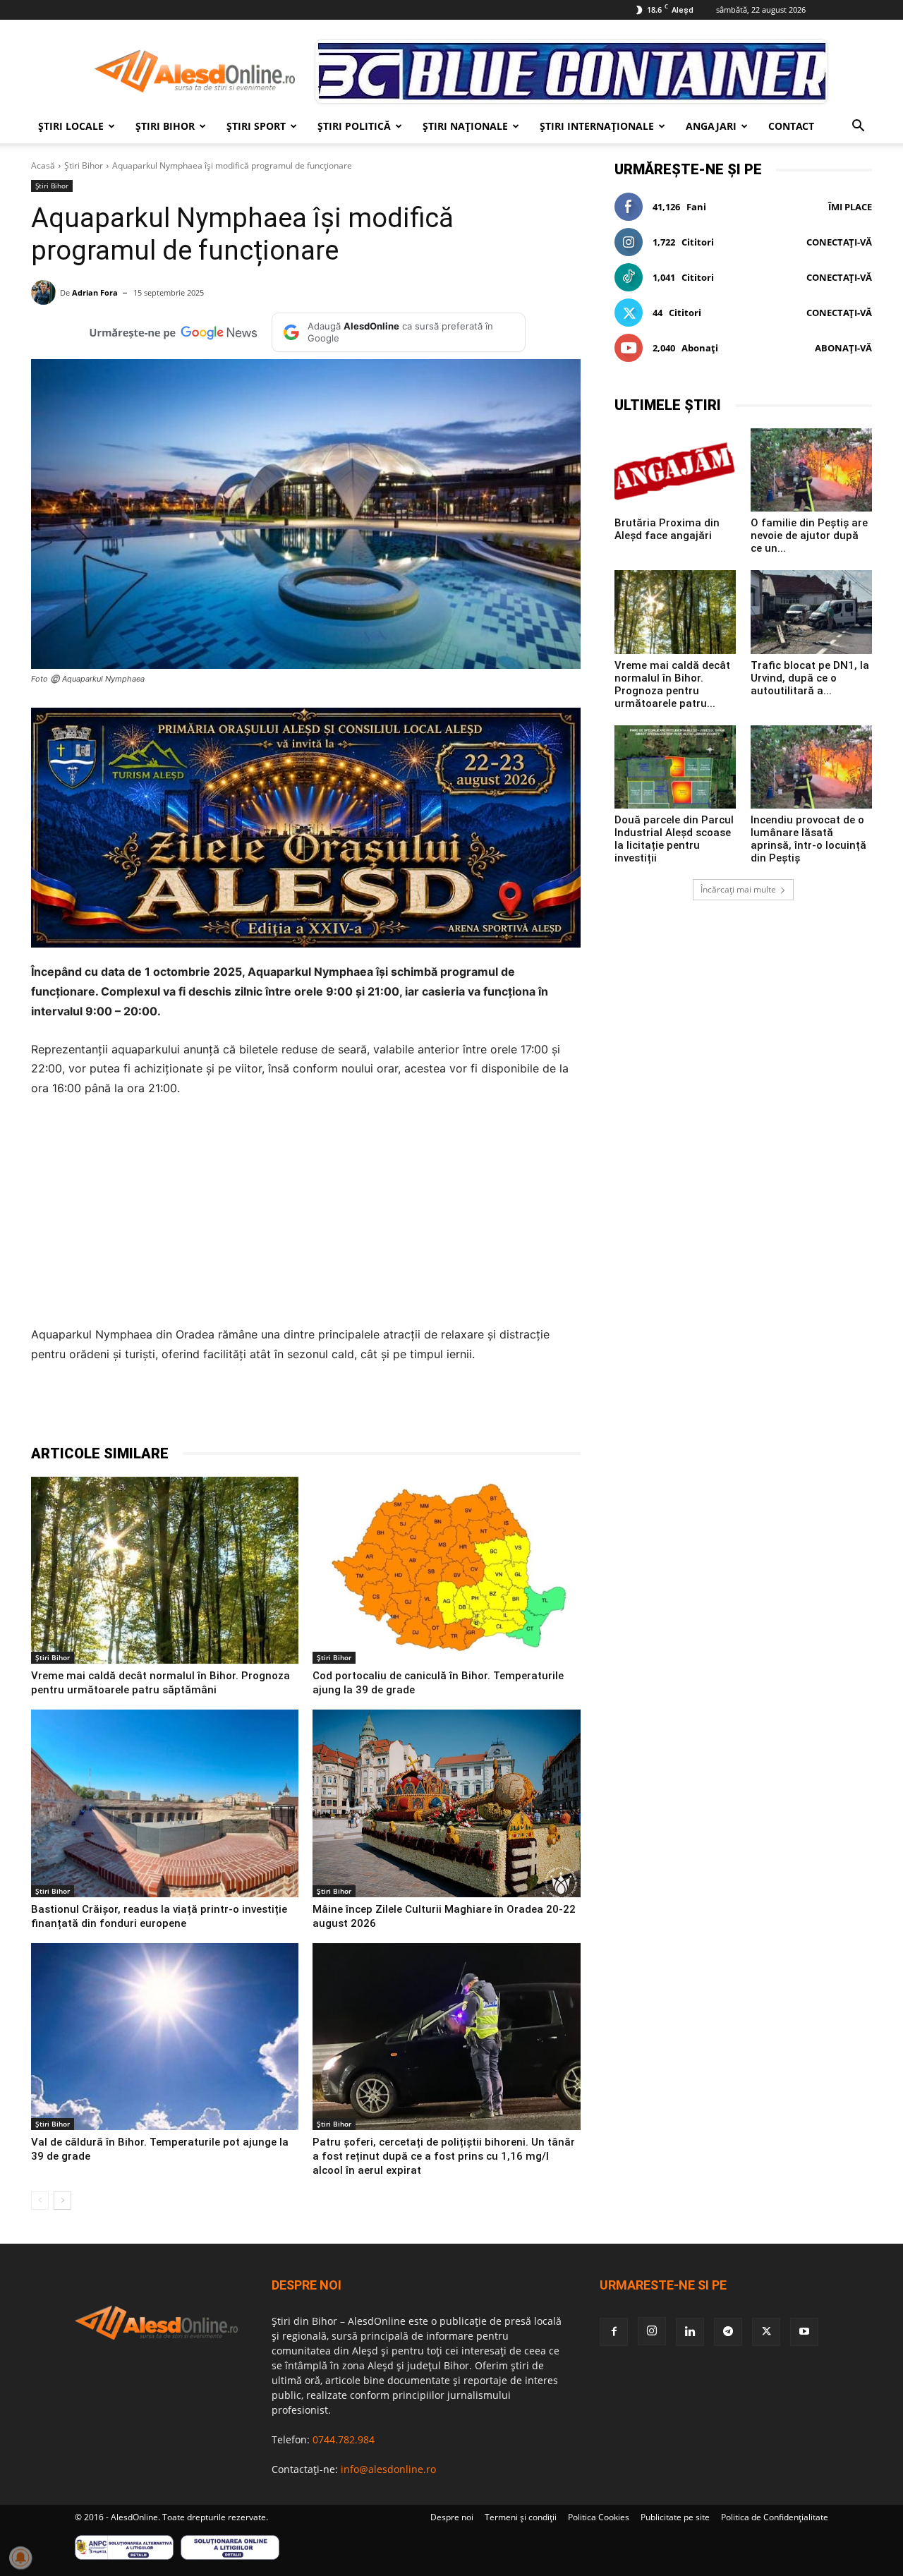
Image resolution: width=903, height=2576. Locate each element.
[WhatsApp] (253, 1408)
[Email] (317, 1408)
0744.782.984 (344, 2439)
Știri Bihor (165, 126)
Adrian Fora (95, 292)
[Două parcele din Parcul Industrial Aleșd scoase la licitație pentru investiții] (675, 767)
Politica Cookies (599, 2517)
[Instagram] (652, 2331)
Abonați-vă (843, 348)
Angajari (711, 126)
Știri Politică (354, 126)
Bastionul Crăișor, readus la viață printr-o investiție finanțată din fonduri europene (159, 1916)
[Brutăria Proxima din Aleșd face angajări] (675, 470)
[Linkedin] (285, 1408)
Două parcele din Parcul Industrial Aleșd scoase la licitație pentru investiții (674, 839)
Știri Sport (256, 126)
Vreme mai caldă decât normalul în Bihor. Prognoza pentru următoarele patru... (672, 684)
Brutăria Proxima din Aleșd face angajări (667, 529)
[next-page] (62, 2201)
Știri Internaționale (597, 126)
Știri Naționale (465, 126)
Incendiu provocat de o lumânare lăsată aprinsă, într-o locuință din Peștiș (808, 839)
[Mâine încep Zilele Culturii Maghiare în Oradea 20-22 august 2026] (446, 1803)
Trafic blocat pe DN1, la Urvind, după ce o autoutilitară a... (810, 678)
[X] (188, 1408)
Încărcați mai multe (738, 889)
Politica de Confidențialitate (775, 2517)
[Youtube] (804, 2332)
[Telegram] (220, 1408)
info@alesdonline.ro (388, 2469)
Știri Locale (71, 126)
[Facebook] (155, 1408)
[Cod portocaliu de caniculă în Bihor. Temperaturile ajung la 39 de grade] (446, 1571)
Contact (791, 126)
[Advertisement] (306, 1216)
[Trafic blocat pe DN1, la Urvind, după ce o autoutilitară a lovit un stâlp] (811, 612)
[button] (858, 127)
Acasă (43, 165)
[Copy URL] (350, 1408)
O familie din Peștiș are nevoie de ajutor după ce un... (809, 536)
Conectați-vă (839, 242)
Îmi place (850, 207)
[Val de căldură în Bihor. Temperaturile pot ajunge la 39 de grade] (165, 2037)
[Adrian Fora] (46, 292)
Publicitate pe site (675, 2517)
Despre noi (452, 2517)
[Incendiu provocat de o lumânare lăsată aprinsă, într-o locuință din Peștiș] (811, 767)
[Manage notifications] (20, 2558)
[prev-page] (40, 2201)
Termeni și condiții (521, 2517)
